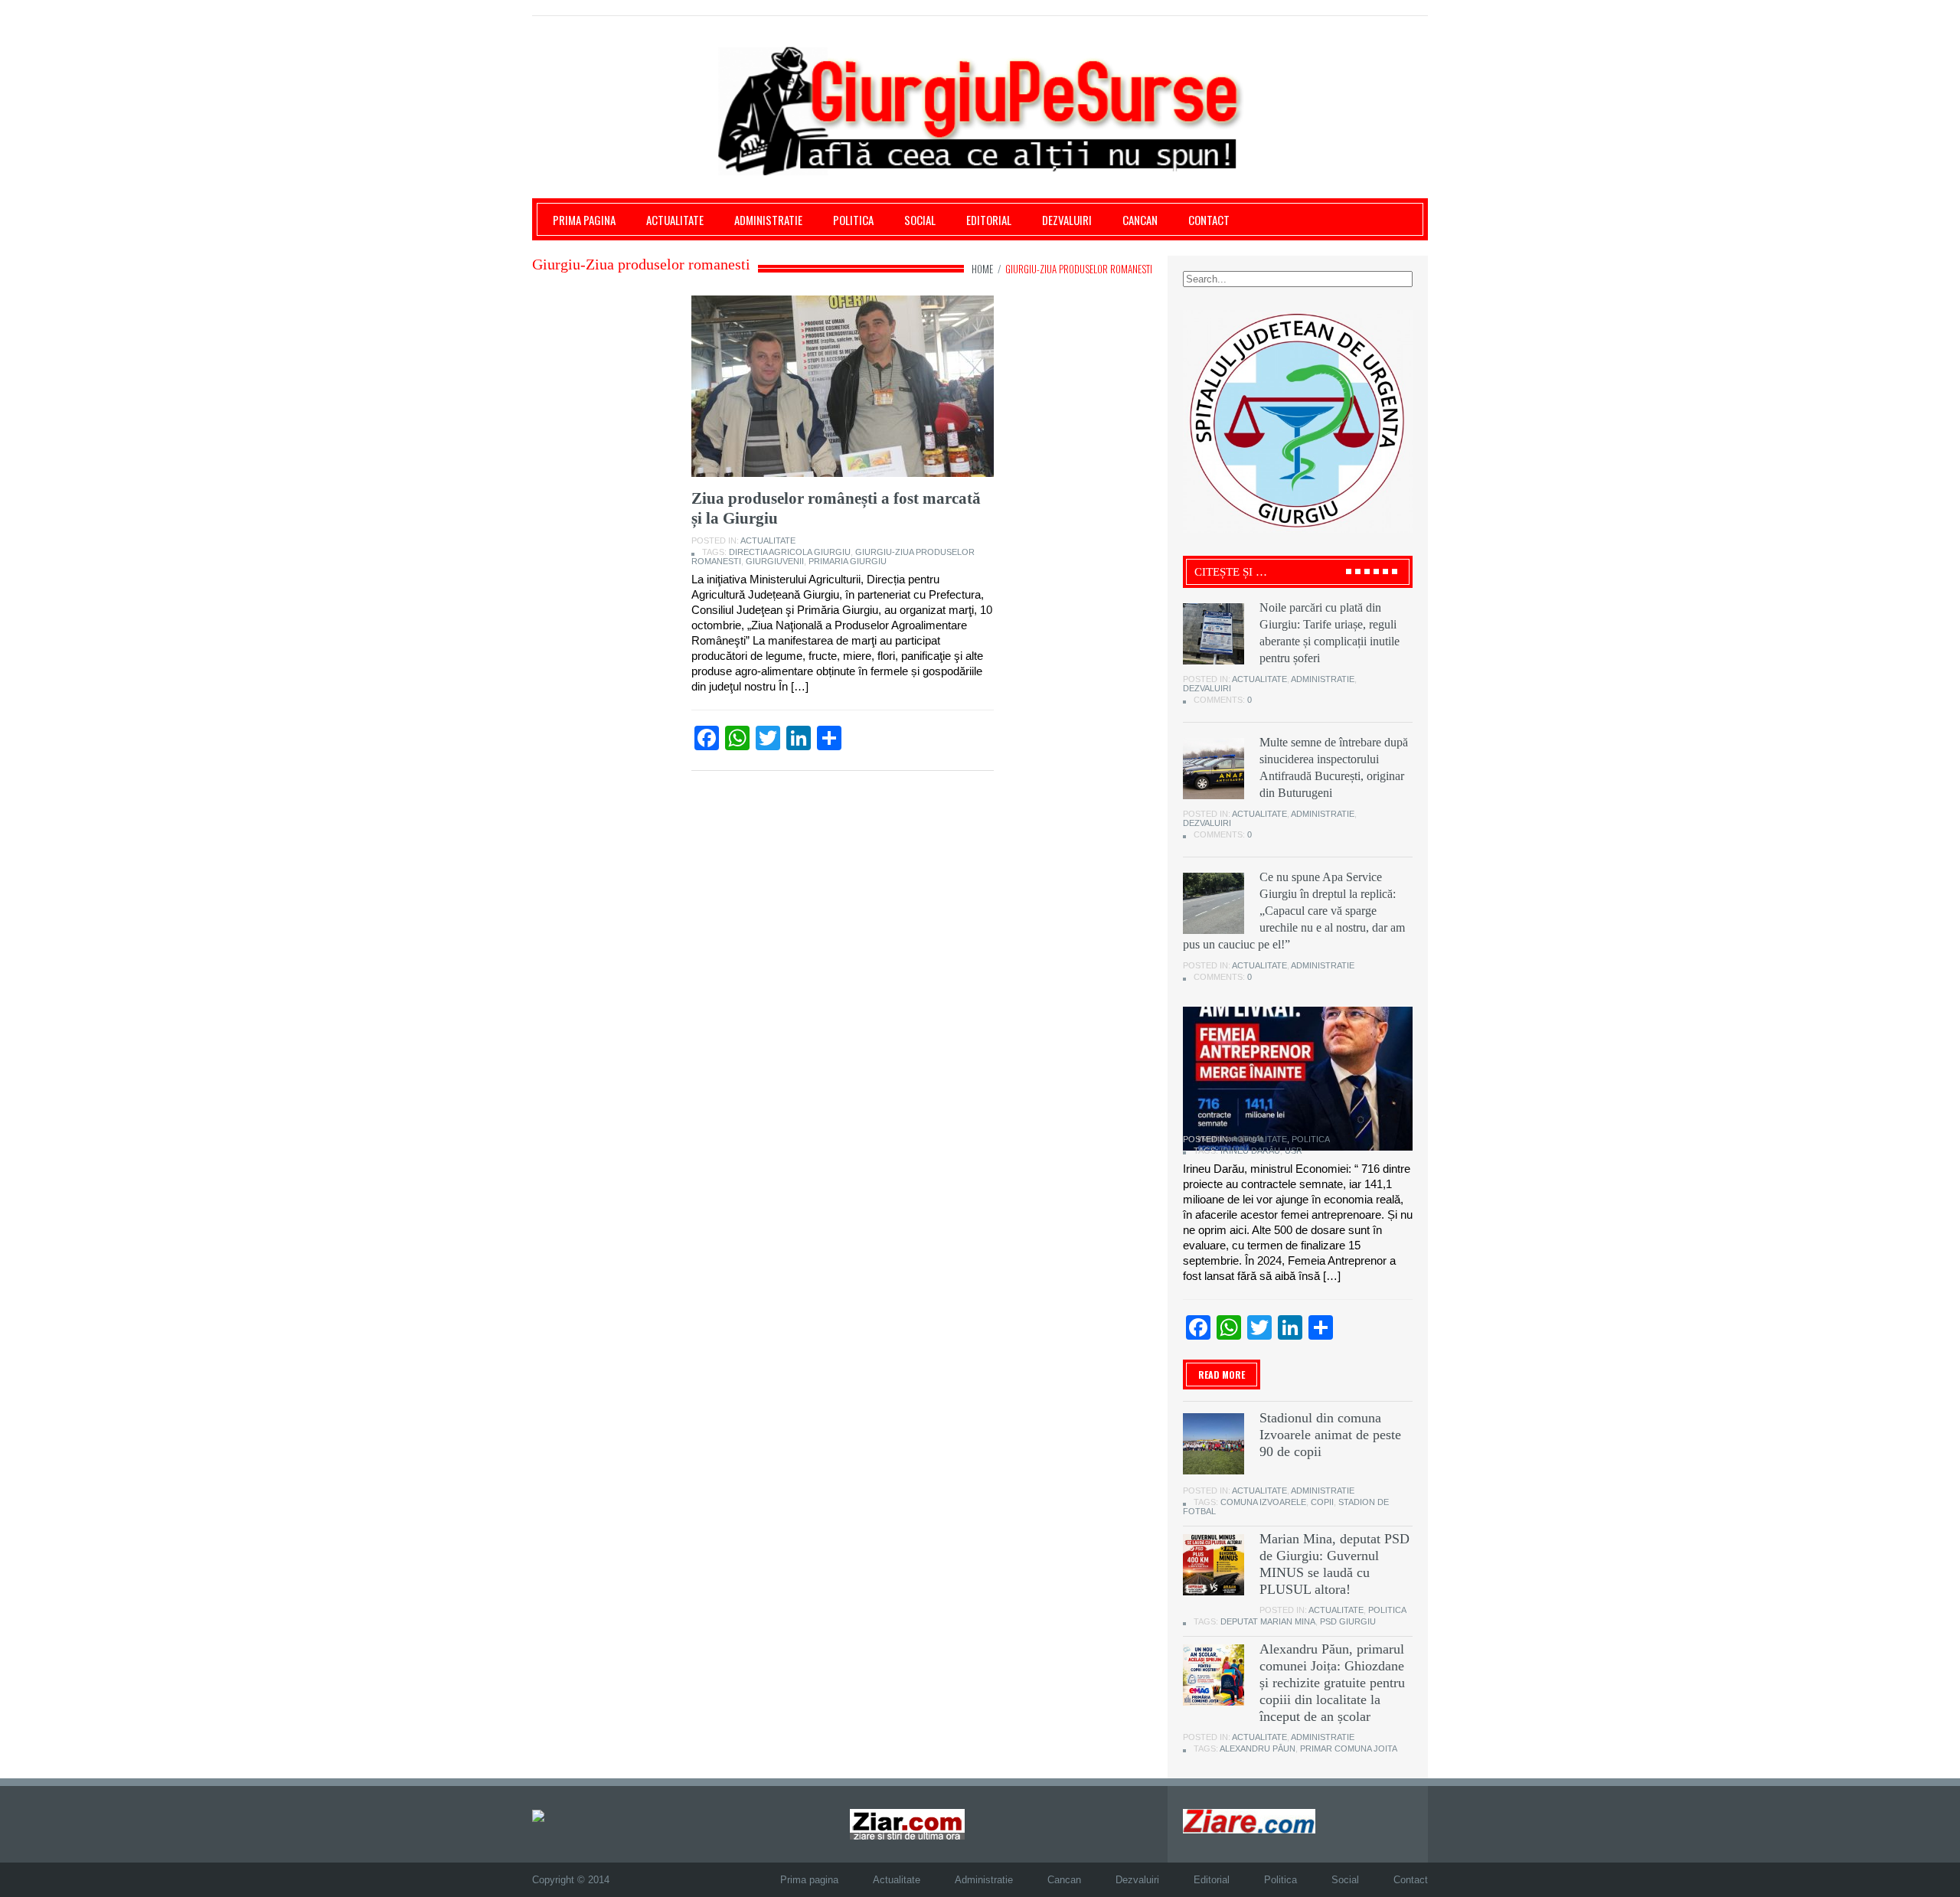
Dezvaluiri (1067, 220)
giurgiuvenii (775, 561)
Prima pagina (584, 220)
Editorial (989, 220)
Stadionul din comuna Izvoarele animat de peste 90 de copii (1330, 1435)
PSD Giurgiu (1348, 1621)
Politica (853, 220)
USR (1294, 1151)
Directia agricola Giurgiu (790, 552)
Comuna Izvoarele (1263, 1502)
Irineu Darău (1250, 1151)
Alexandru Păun (1258, 1748)
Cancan (1140, 220)
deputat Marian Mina (1268, 1621)
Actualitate (675, 220)
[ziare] (907, 1824)
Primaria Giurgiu (848, 561)
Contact (1209, 220)
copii (1322, 1502)
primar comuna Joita (1349, 1748)
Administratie (768, 220)
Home (982, 269)
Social (920, 220)
